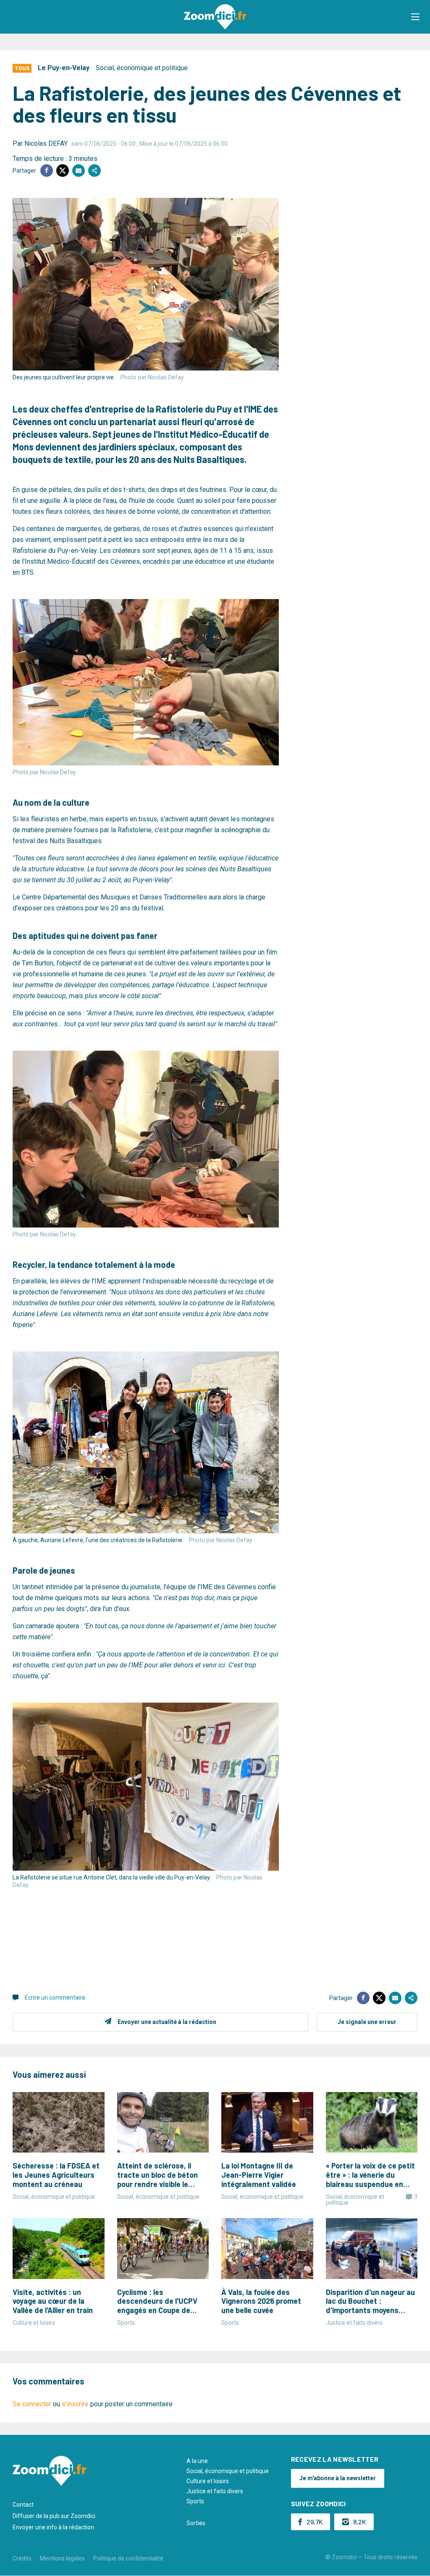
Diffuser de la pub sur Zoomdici (54, 2516)
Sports (195, 2501)
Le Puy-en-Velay (64, 68)
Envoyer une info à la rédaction (53, 2527)
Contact (23, 2505)
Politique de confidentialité (128, 2558)
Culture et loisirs (208, 2481)
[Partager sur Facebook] (47, 171)
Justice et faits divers (215, 2491)
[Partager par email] (79, 171)
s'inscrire (75, 2404)
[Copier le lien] (94, 171)
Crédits (22, 2558)
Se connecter (32, 2404)
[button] (415, 17)
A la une (197, 2461)
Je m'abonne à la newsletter (338, 2478)
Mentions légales (62, 2558)
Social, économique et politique (142, 68)
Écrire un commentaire (55, 1998)
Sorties (196, 2523)
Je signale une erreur (367, 2022)
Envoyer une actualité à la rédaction (167, 2022)
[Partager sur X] (63, 171)
